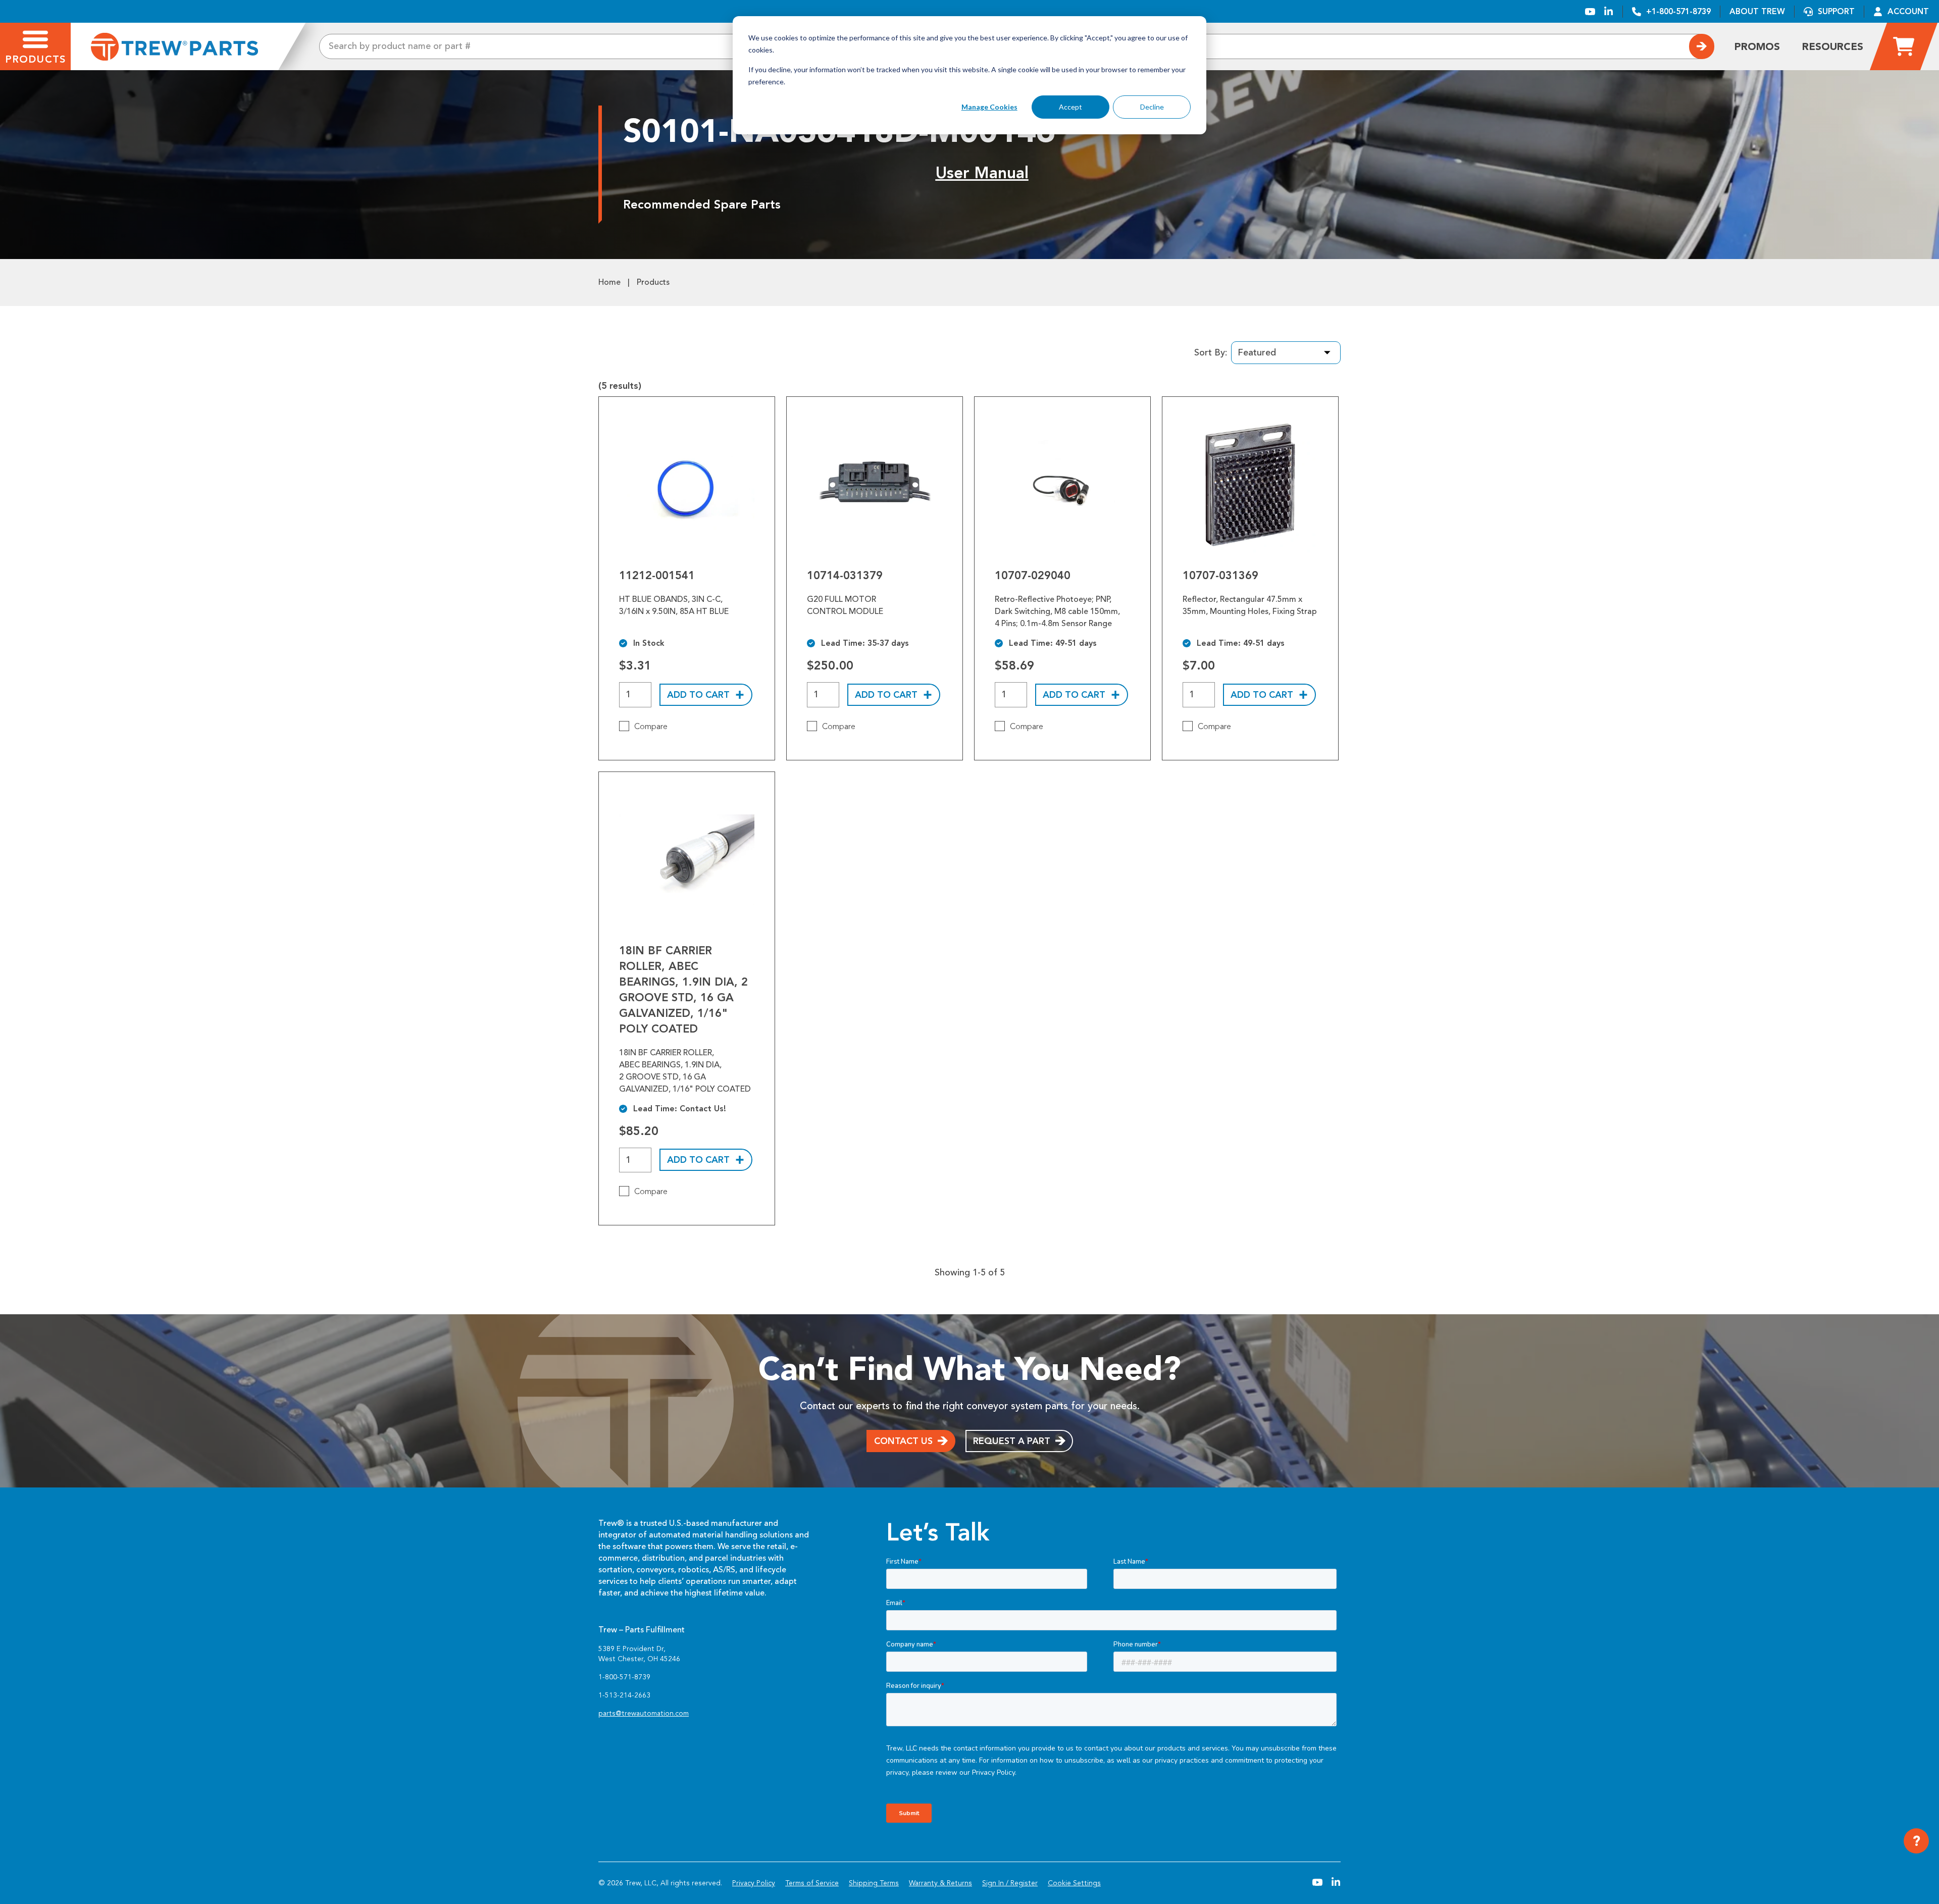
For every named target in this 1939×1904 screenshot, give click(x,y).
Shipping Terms (874, 1883)
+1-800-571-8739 (1678, 11)
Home (609, 282)
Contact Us (903, 1441)
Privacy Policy (754, 1883)
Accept (1070, 107)
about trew (1757, 11)
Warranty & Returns (940, 1883)
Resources (1833, 46)
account (1908, 11)
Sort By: (1211, 352)
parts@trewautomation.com (644, 1713)
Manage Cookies (989, 107)
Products (653, 282)
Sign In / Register (1010, 1883)
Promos (1757, 46)
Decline (1152, 107)
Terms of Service (812, 1883)
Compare (651, 727)
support (1836, 11)
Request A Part (1012, 1441)
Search (1702, 46)
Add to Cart (698, 695)
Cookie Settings (1074, 1883)
